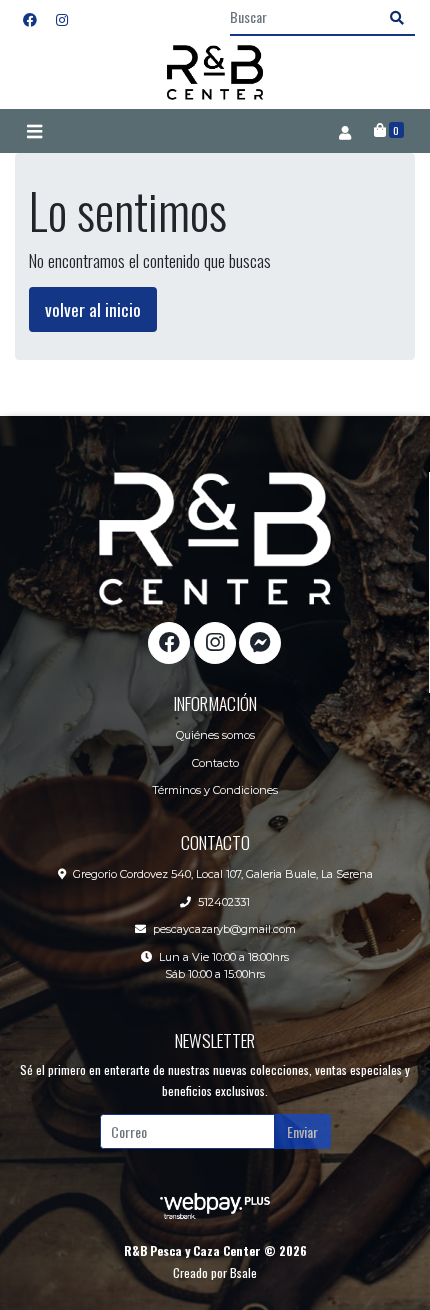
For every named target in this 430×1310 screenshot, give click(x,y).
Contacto (215, 763)
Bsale (243, 1272)
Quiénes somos (215, 735)
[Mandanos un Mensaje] (260, 643)
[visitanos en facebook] (30, 18)
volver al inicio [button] (93, 309)
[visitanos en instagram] (62, 18)
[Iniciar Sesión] (344, 131)
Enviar (302, 1131)
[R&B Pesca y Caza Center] (215, 73)
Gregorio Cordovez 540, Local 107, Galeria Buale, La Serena (223, 874)
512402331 (224, 902)
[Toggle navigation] (34, 131)
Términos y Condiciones (215, 790)
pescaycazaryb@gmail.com (224, 929)
